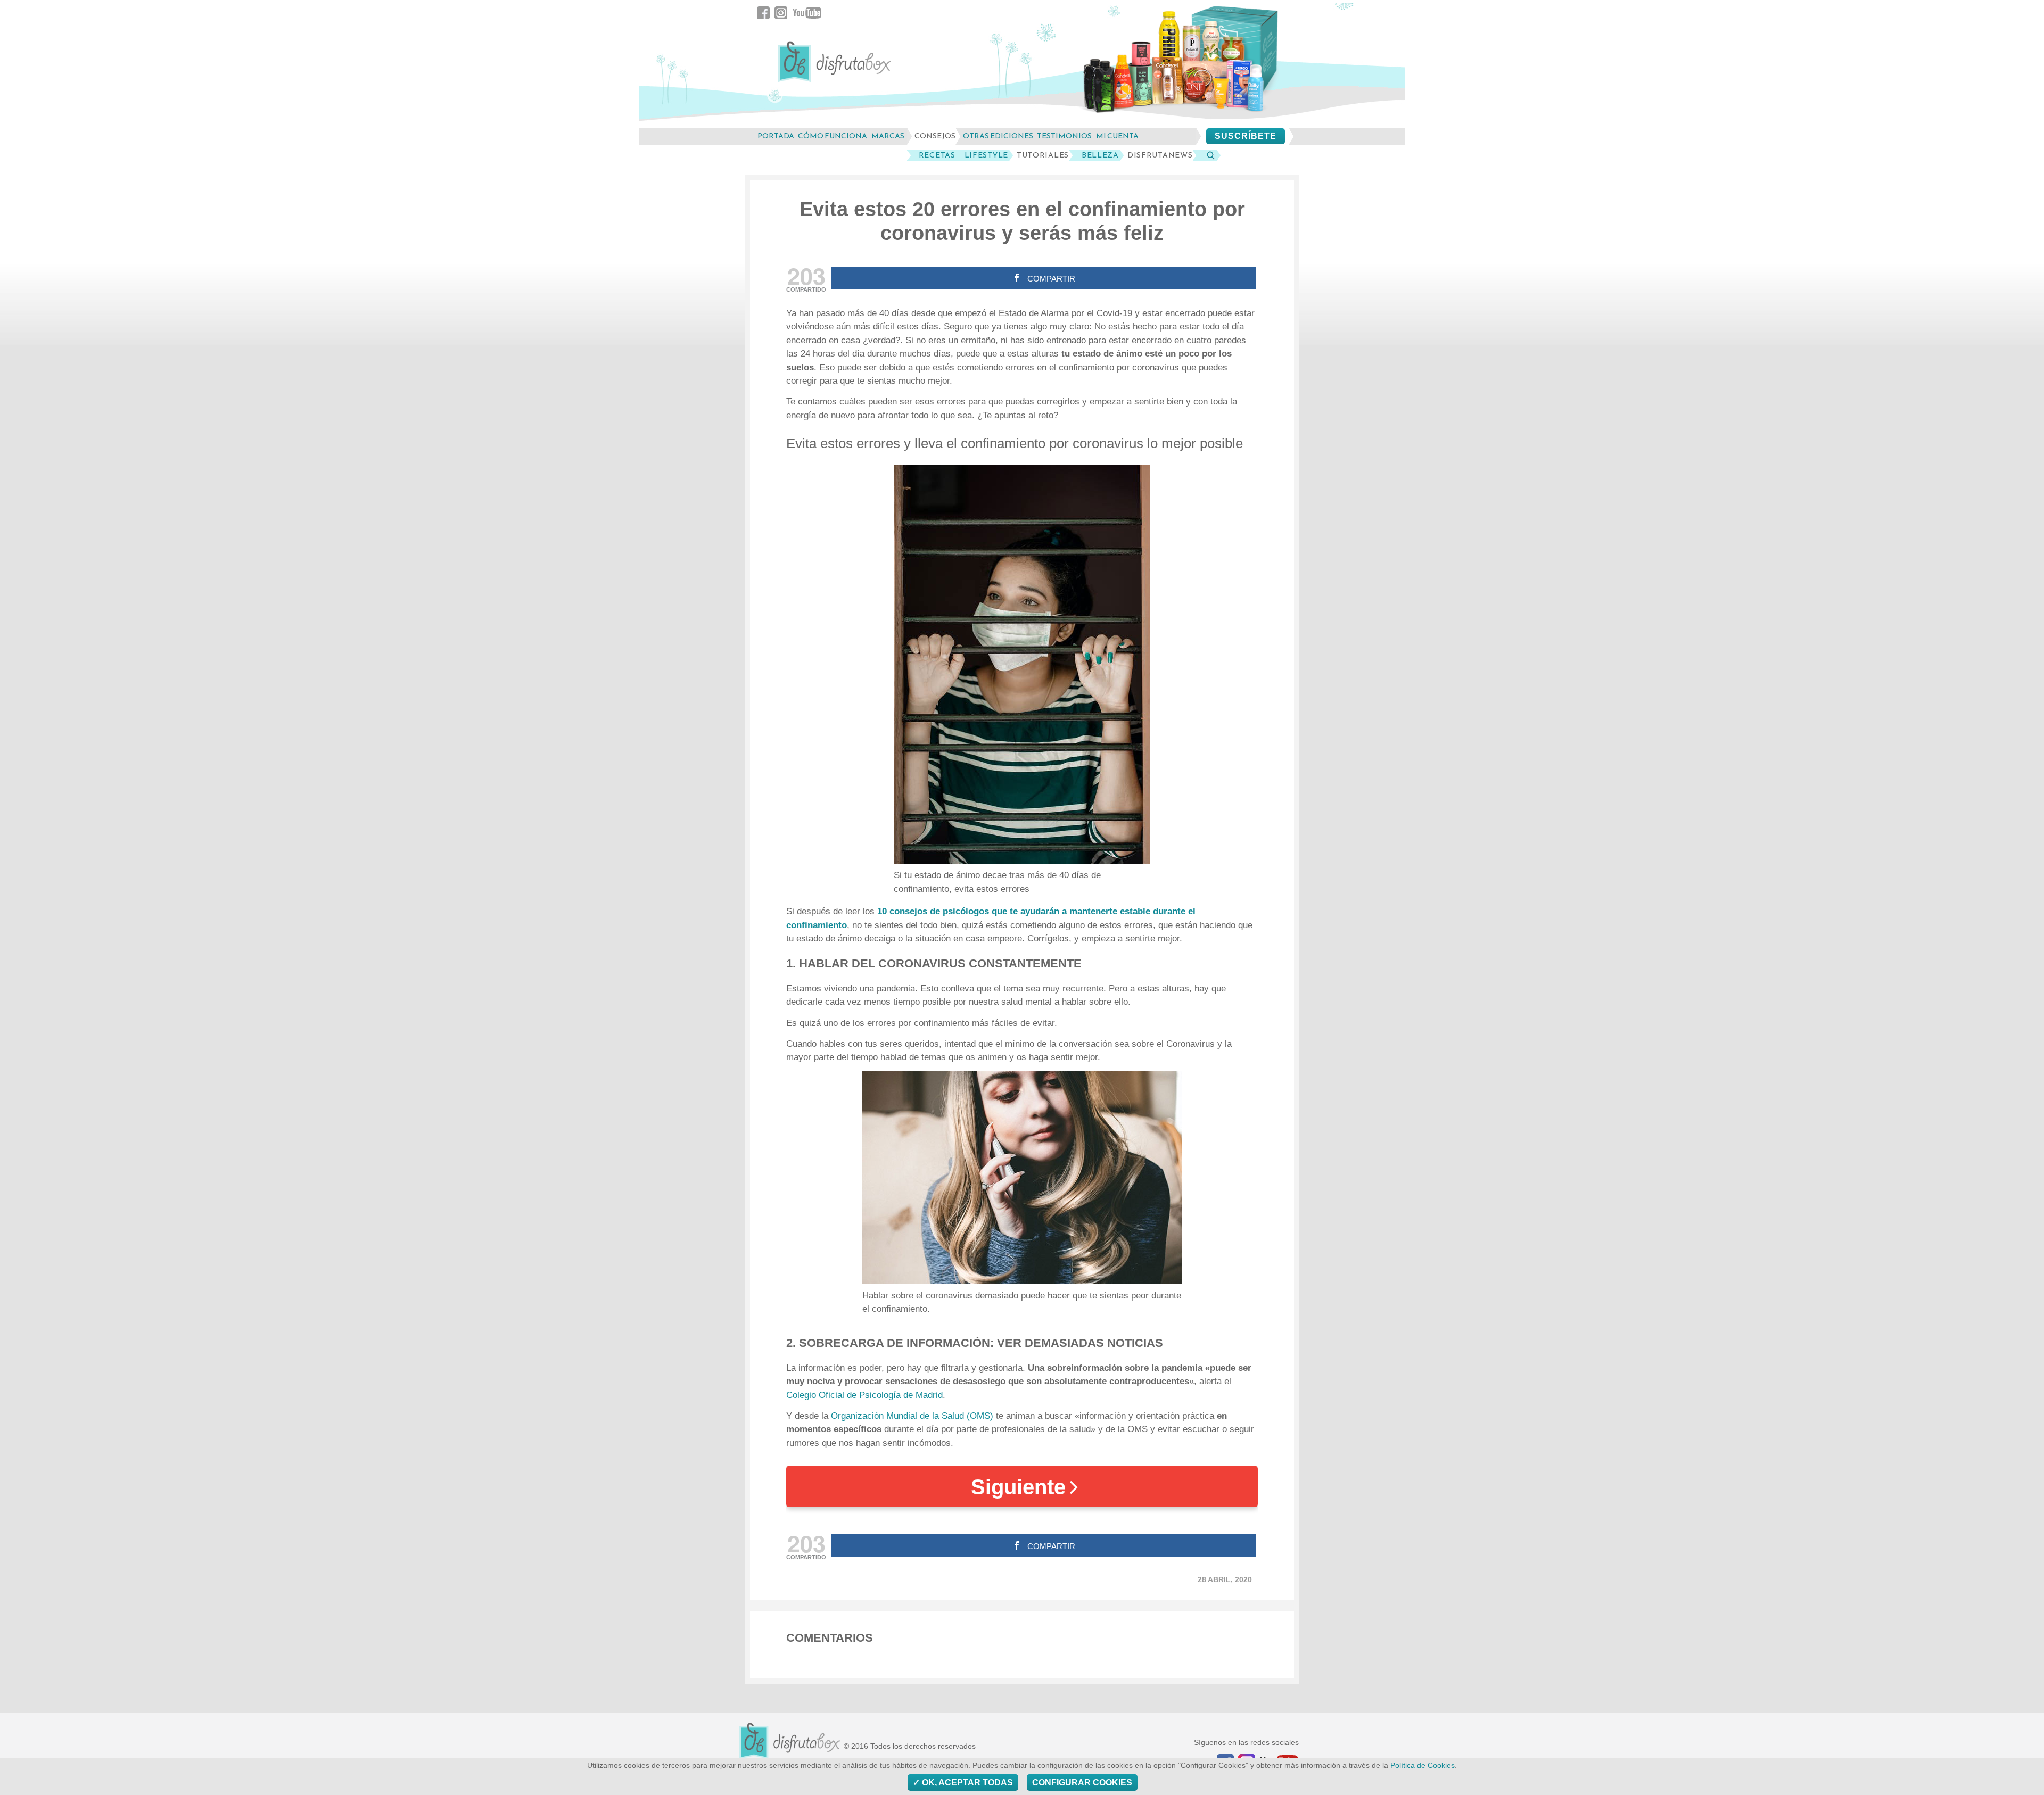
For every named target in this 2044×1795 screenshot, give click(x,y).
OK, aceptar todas (966, 1782)
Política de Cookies (1423, 1765)
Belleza (1100, 155)
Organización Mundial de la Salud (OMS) (911, 1416)
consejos (935, 136)
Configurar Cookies (1082, 1782)
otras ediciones (998, 136)
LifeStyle (986, 155)
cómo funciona (833, 136)
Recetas (937, 155)
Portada (776, 136)
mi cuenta (1117, 136)
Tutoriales (1043, 155)
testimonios (1064, 136)
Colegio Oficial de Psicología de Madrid (864, 1395)
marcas (888, 136)
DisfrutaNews (1160, 155)
